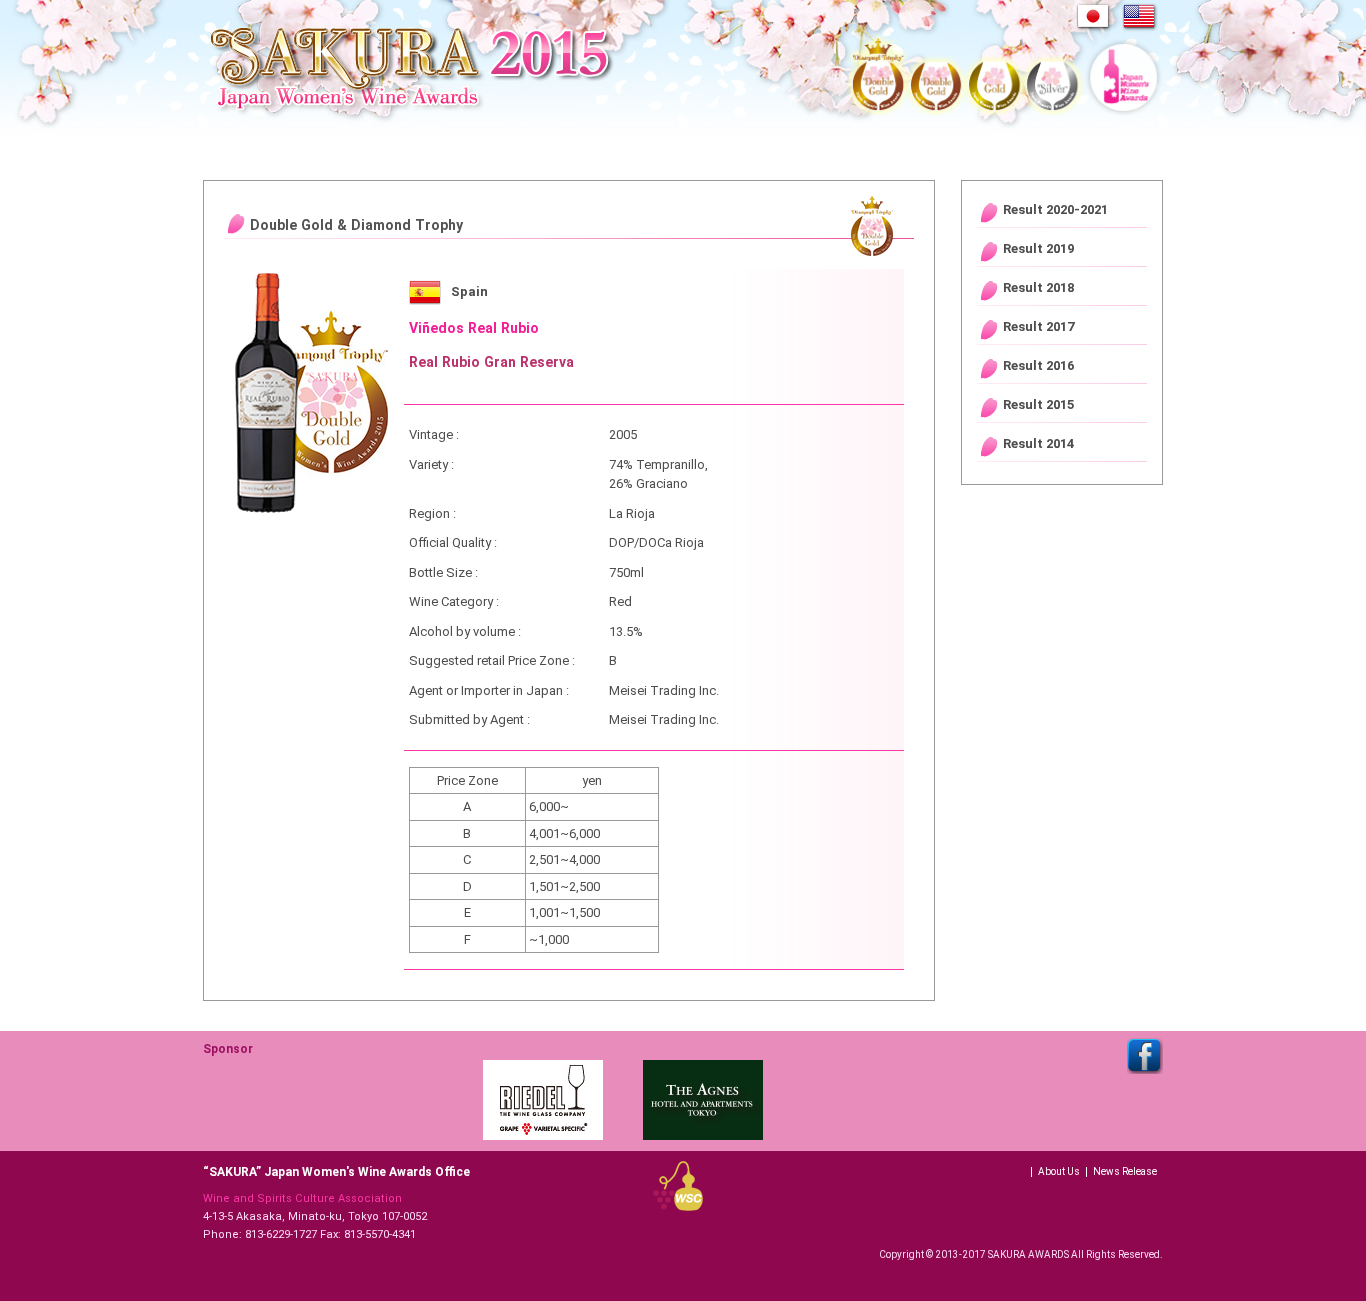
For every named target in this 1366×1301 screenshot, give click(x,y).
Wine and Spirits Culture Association (302, 1198)
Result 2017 (1038, 326)
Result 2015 (1038, 404)
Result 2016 (1038, 365)
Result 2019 (1038, 248)
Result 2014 (1038, 443)
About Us (1059, 1171)
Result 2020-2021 (1055, 209)
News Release (1125, 1171)
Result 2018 (1038, 287)
